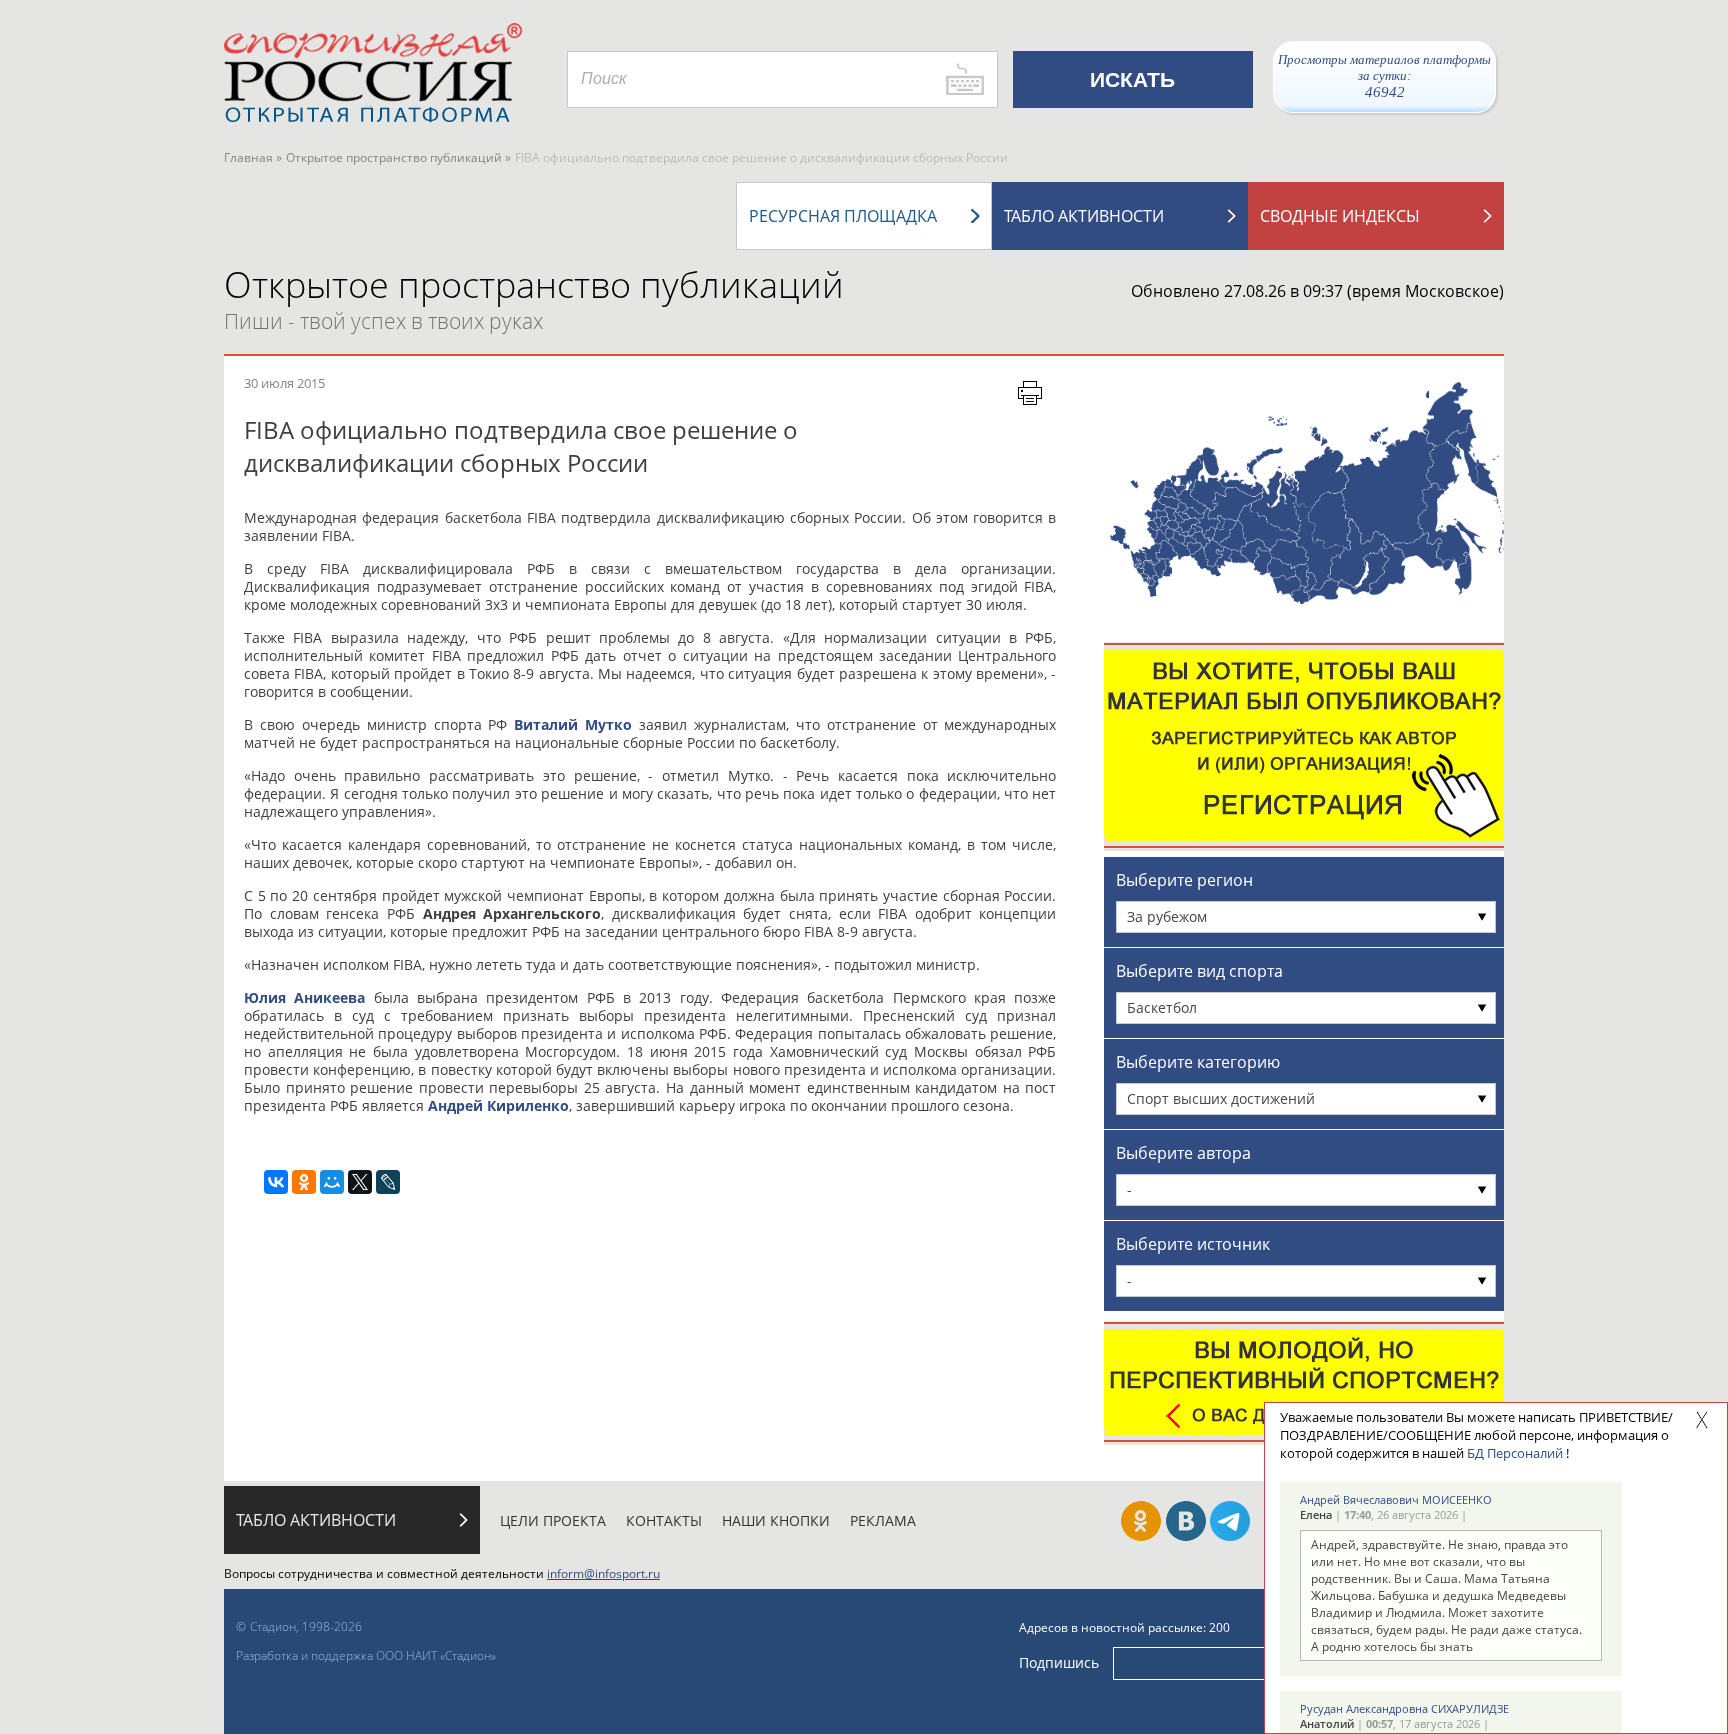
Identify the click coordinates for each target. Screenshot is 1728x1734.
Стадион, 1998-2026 (306, 1626)
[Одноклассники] (304, 1182)
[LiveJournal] (388, 1182)
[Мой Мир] (332, 1182)
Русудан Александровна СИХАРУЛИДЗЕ (1404, 1708)
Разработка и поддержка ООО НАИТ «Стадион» (366, 1655)
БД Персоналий (1515, 1453)
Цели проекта (553, 1520)
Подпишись (1059, 1662)
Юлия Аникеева (304, 997)
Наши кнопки (776, 1520)
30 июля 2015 (284, 383)
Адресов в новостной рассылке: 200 (1124, 1627)
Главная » (253, 157)
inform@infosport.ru (603, 1573)
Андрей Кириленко (498, 1105)
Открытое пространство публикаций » (398, 157)
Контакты (664, 1520)
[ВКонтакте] (276, 1182)
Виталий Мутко (573, 724)
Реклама (883, 1520)
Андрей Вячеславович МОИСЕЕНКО (1396, 1499)
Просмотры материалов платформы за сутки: (1384, 76)
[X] (360, 1182)
